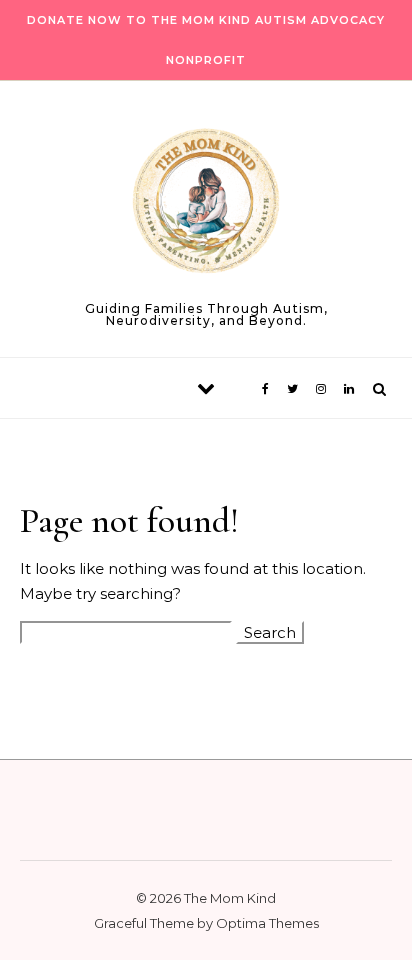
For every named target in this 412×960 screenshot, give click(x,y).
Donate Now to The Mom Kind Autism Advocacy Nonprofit (206, 40)
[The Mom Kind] (206, 204)
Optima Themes (267, 923)
